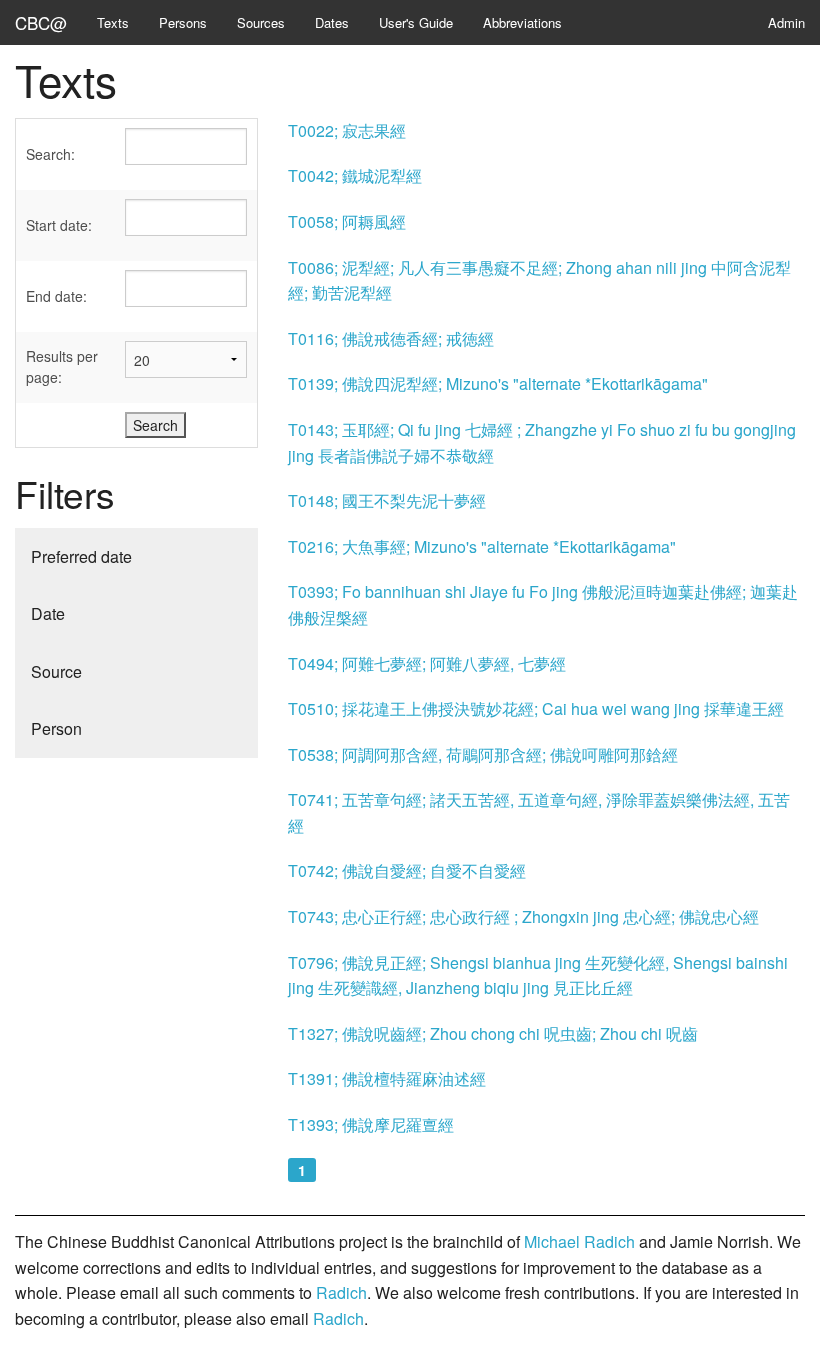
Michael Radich (579, 1241)
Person (56, 728)
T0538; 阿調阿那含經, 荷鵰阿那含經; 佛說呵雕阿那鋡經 (483, 754)
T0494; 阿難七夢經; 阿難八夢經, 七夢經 (427, 663)
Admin (786, 22)
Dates (332, 22)
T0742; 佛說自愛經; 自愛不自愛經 (407, 870)
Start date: (59, 225)
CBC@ (41, 22)
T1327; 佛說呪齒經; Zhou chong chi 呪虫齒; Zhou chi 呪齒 (493, 1033)
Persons (183, 22)
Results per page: (62, 366)
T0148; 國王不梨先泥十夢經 (387, 500)
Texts (113, 22)
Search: (50, 154)
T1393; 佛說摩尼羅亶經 (371, 1124)
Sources (261, 22)
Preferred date (81, 556)
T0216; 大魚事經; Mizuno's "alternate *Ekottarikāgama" (482, 546)
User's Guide (416, 22)
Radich (341, 1292)
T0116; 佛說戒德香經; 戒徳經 (391, 338)
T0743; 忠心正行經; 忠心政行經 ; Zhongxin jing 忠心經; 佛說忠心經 (523, 916)
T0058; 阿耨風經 (347, 221)
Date (48, 613)
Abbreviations (522, 22)
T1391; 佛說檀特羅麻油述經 (387, 1078)
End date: (56, 296)
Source (56, 671)
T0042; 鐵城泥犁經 (355, 175)
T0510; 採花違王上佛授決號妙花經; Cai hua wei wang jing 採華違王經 (536, 708)
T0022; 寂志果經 (347, 130)
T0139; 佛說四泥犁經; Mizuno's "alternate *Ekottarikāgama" (498, 383)
